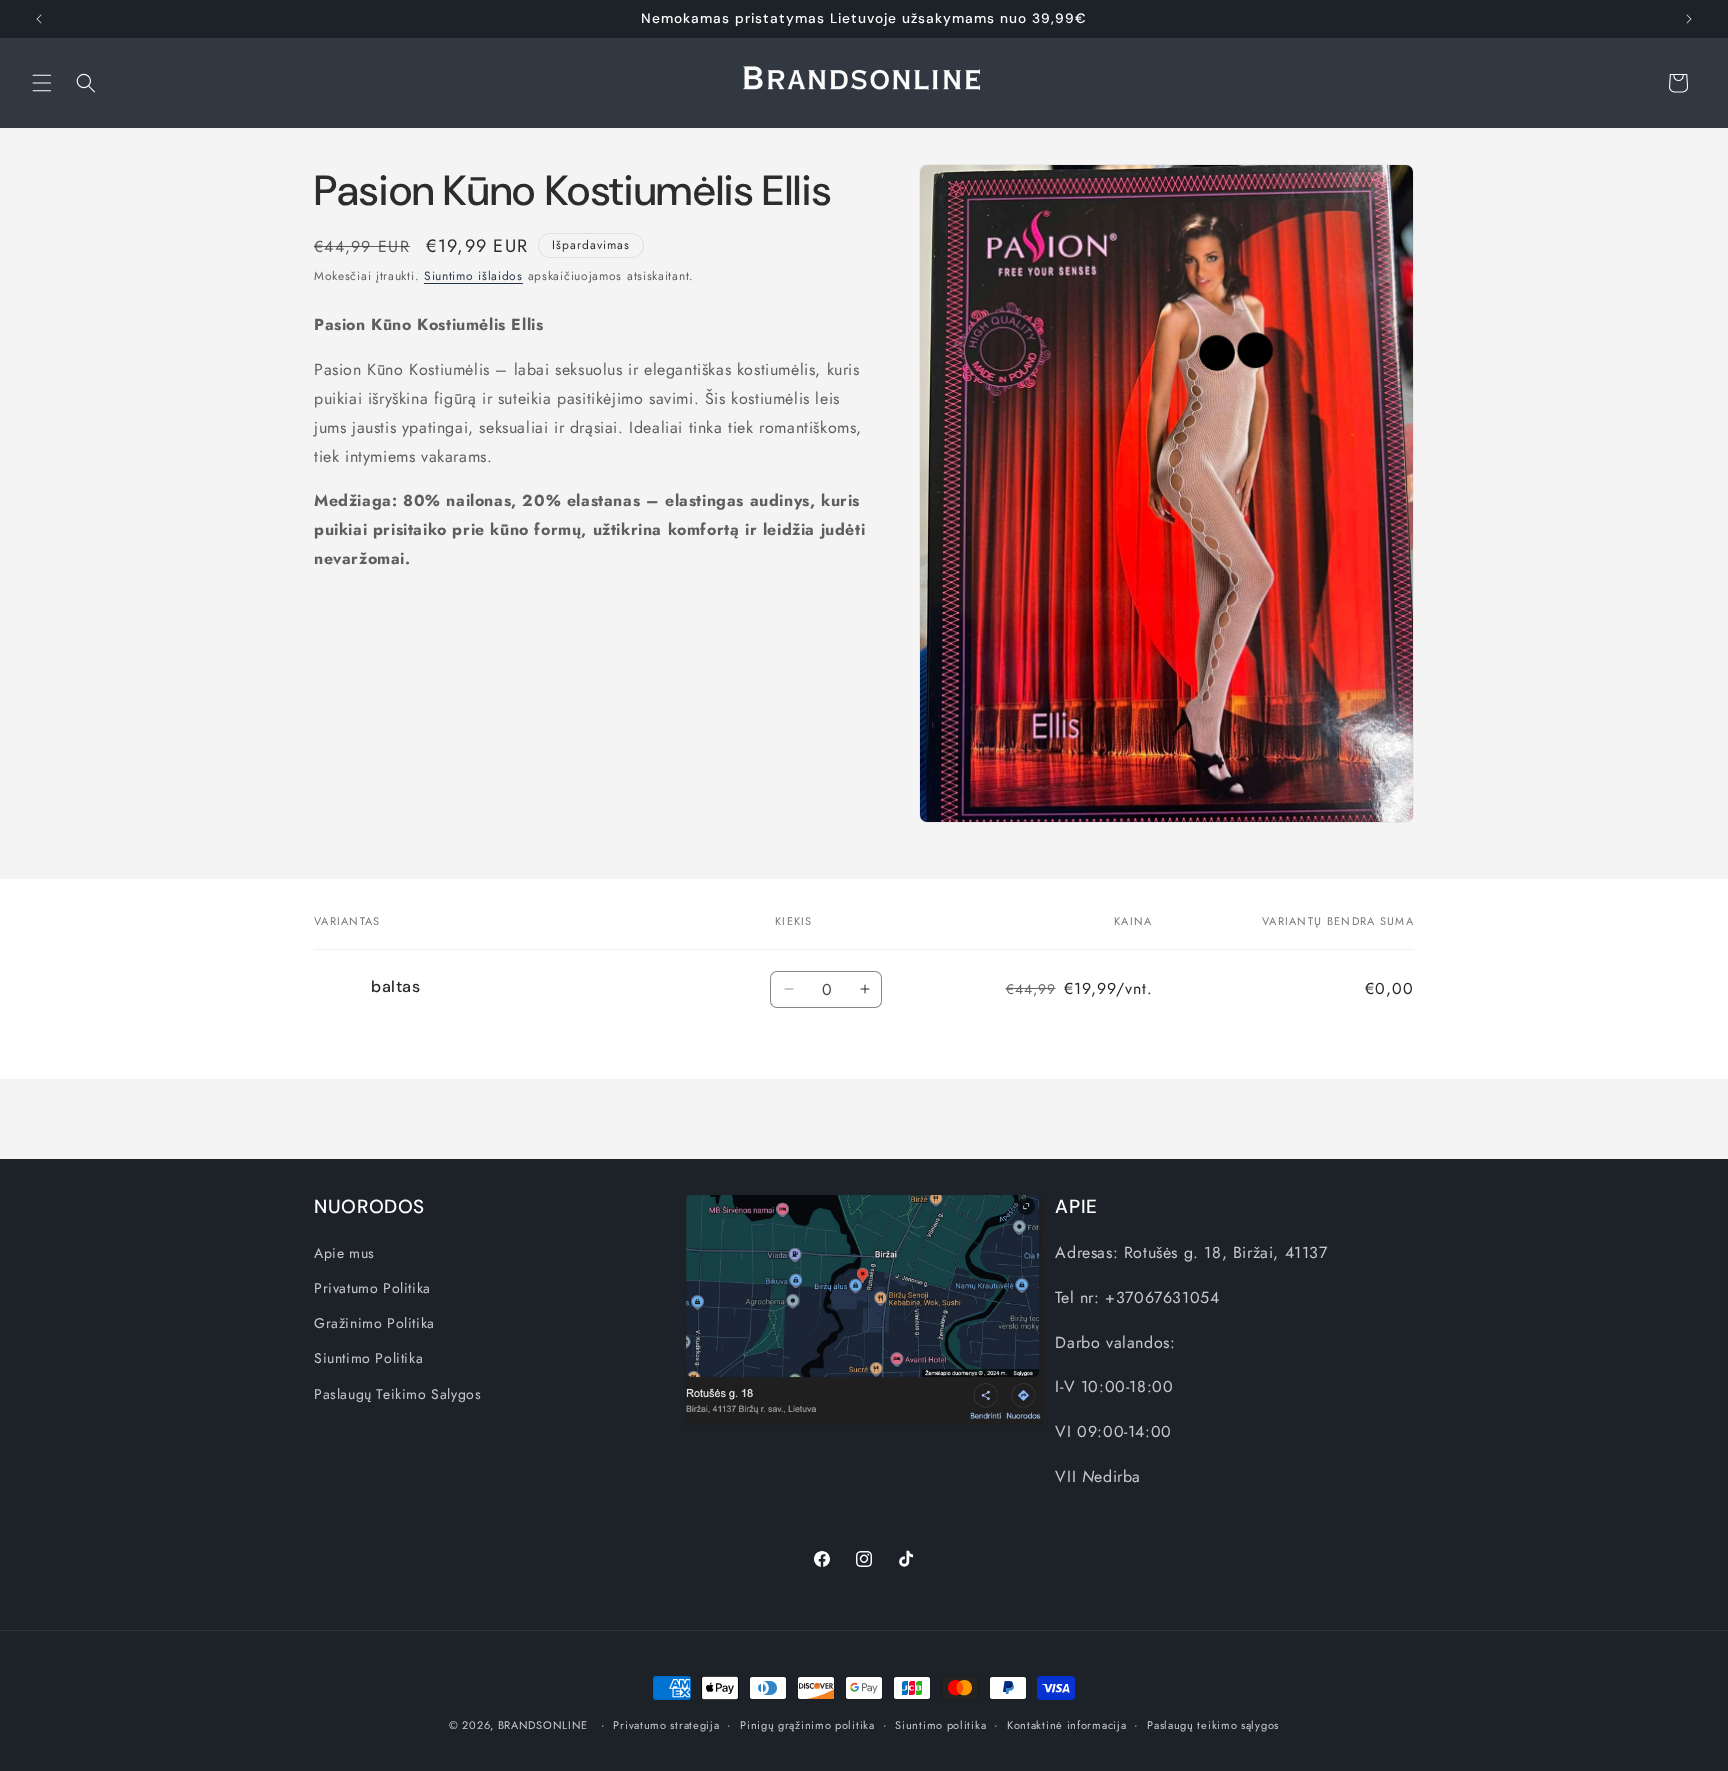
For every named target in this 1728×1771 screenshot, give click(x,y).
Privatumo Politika (372, 1288)
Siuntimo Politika (368, 1358)
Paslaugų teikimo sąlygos (1213, 1725)
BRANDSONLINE (543, 1725)
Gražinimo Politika (374, 1323)
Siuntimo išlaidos (473, 276)
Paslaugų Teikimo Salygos (397, 1394)
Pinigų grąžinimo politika (807, 1725)
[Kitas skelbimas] (1689, 19)
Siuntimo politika (940, 1725)
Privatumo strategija (666, 1725)
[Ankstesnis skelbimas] (39, 19)
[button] (42, 83)
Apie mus (344, 1253)
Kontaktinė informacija (1066, 1725)
